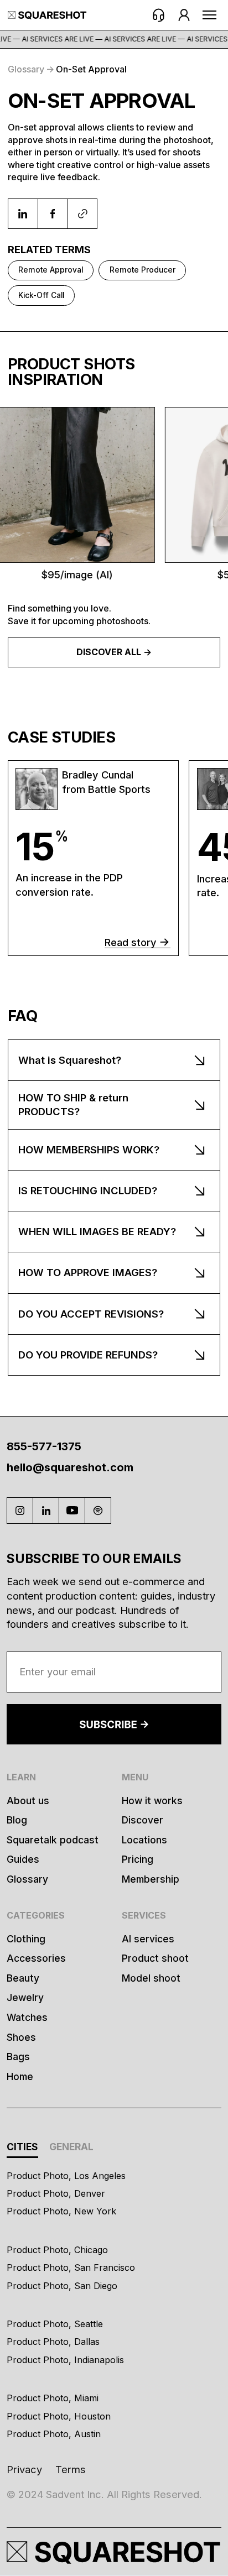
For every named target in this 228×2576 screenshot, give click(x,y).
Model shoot (151, 1978)
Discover (142, 1820)
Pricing (138, 1859)
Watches (27, 2017)
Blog (17, 1820)
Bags (18, 2057)
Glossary (27, 1879)
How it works (152, 1801)
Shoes (21, 2037)
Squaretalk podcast (53, 1840)
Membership (151, 1879)
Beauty (23, 1978)
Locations (144, 1840)
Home (20, 2076)
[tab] (22, 2148)
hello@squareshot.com (70, 1467)
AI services (148, 1939)
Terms (71, 2469)
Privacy (24, 2469)
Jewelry (25, 1997)
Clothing (26, 1939)
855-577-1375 (44, 1446)
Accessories (36, 1958)
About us (28, 1801)
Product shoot (155, 1958)
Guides (23, 1859)
